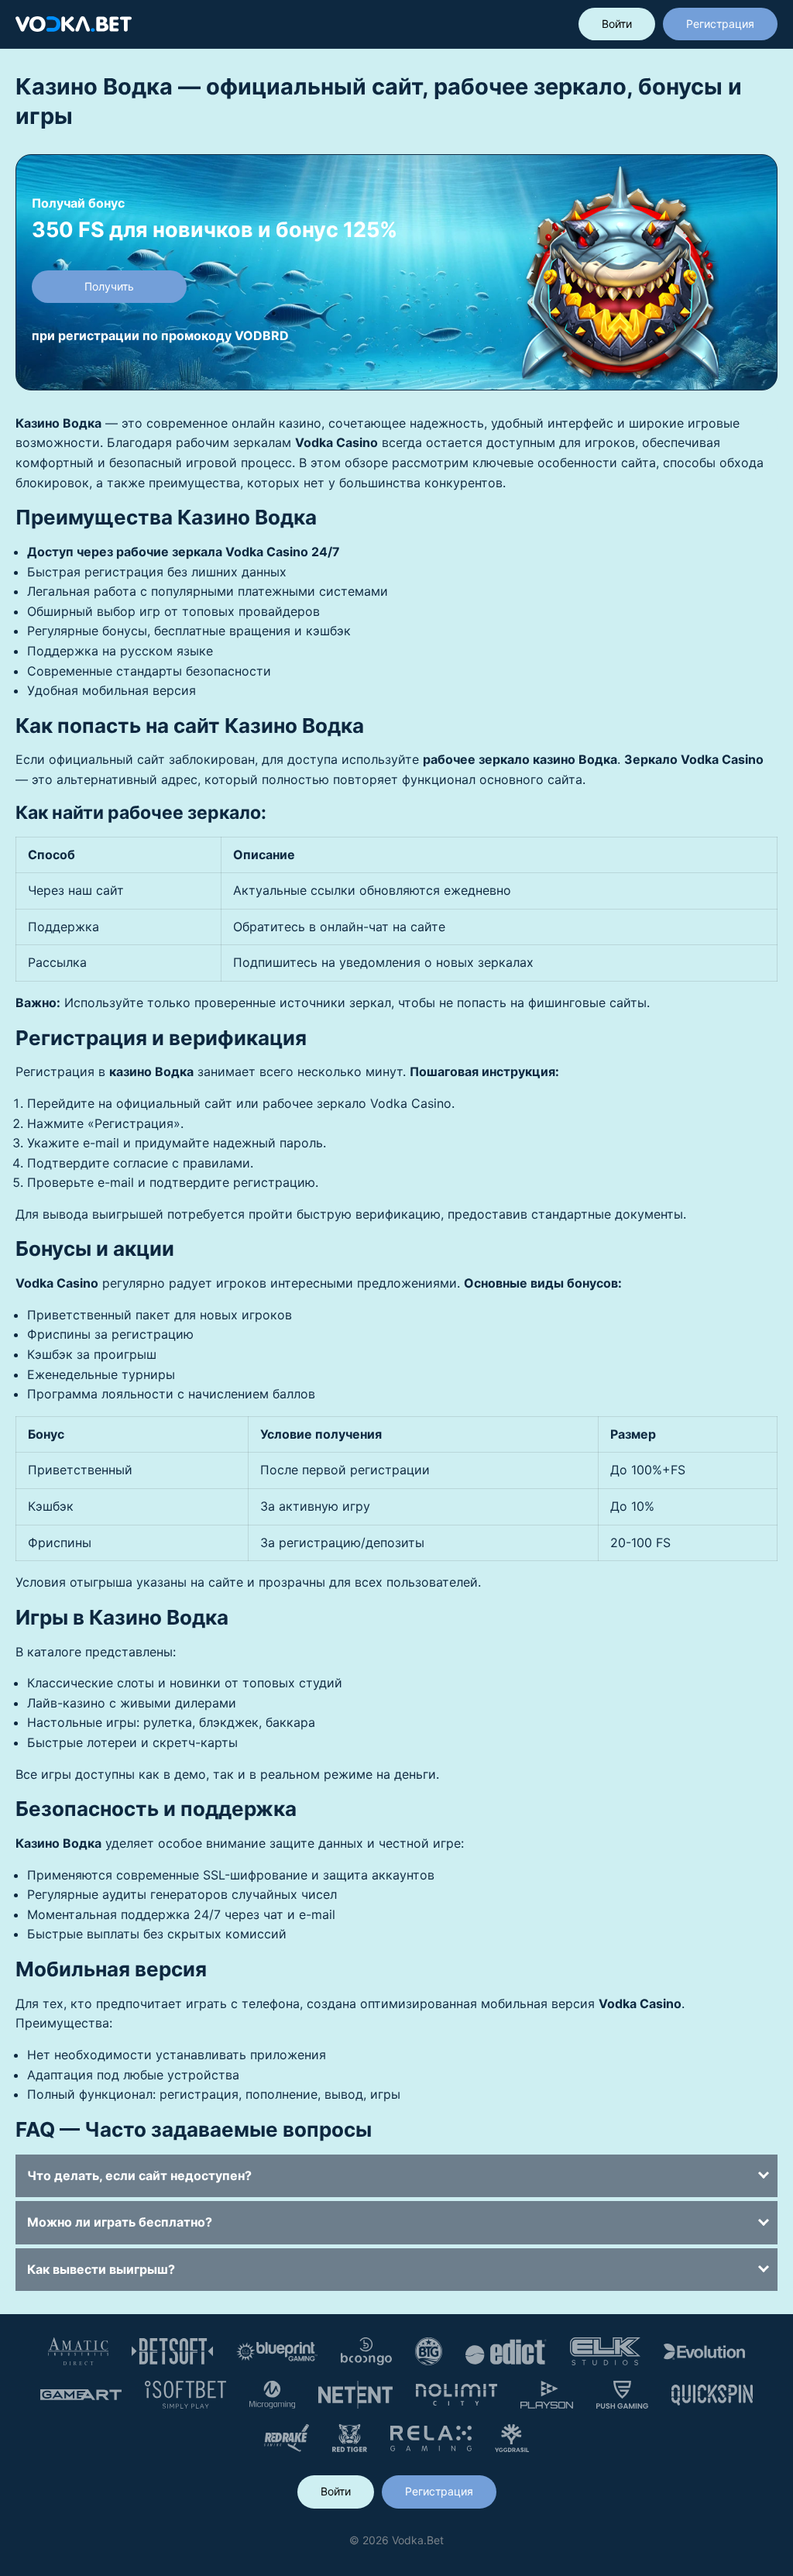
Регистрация (720, 24)
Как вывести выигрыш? (101, 2269)
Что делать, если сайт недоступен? (139, 2175)
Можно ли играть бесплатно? (120, 2222)
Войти (617, 24)
